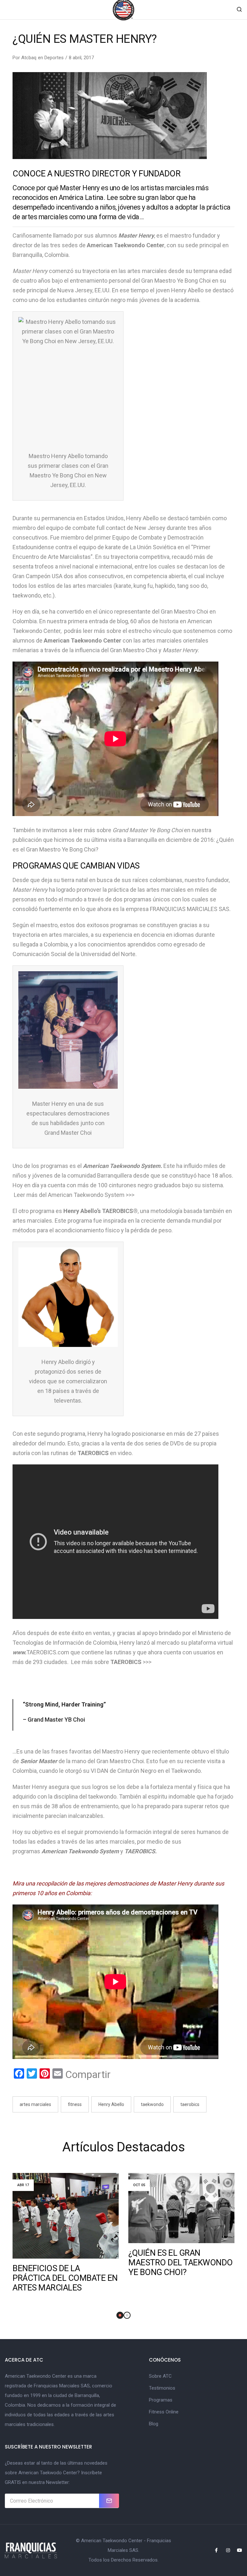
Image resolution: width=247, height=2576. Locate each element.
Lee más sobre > (108, 1662)
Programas (161, 2400)
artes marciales (35, 2104)
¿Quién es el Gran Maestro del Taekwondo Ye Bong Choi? (181, 2262)
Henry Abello (111, 2104)
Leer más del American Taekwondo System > (71, 1195)
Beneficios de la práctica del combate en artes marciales (65, 2278)
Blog (154, 2424)
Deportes (54, 58)
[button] (120, 2315)
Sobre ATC (160, 2376)
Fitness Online (164, 2412)
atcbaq (29, 58)
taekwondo (152, 2104)
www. (19, 1652)
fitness (75, 2104)
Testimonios (162, 2388)
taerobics (190, 2104)
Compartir (88, 2074)
